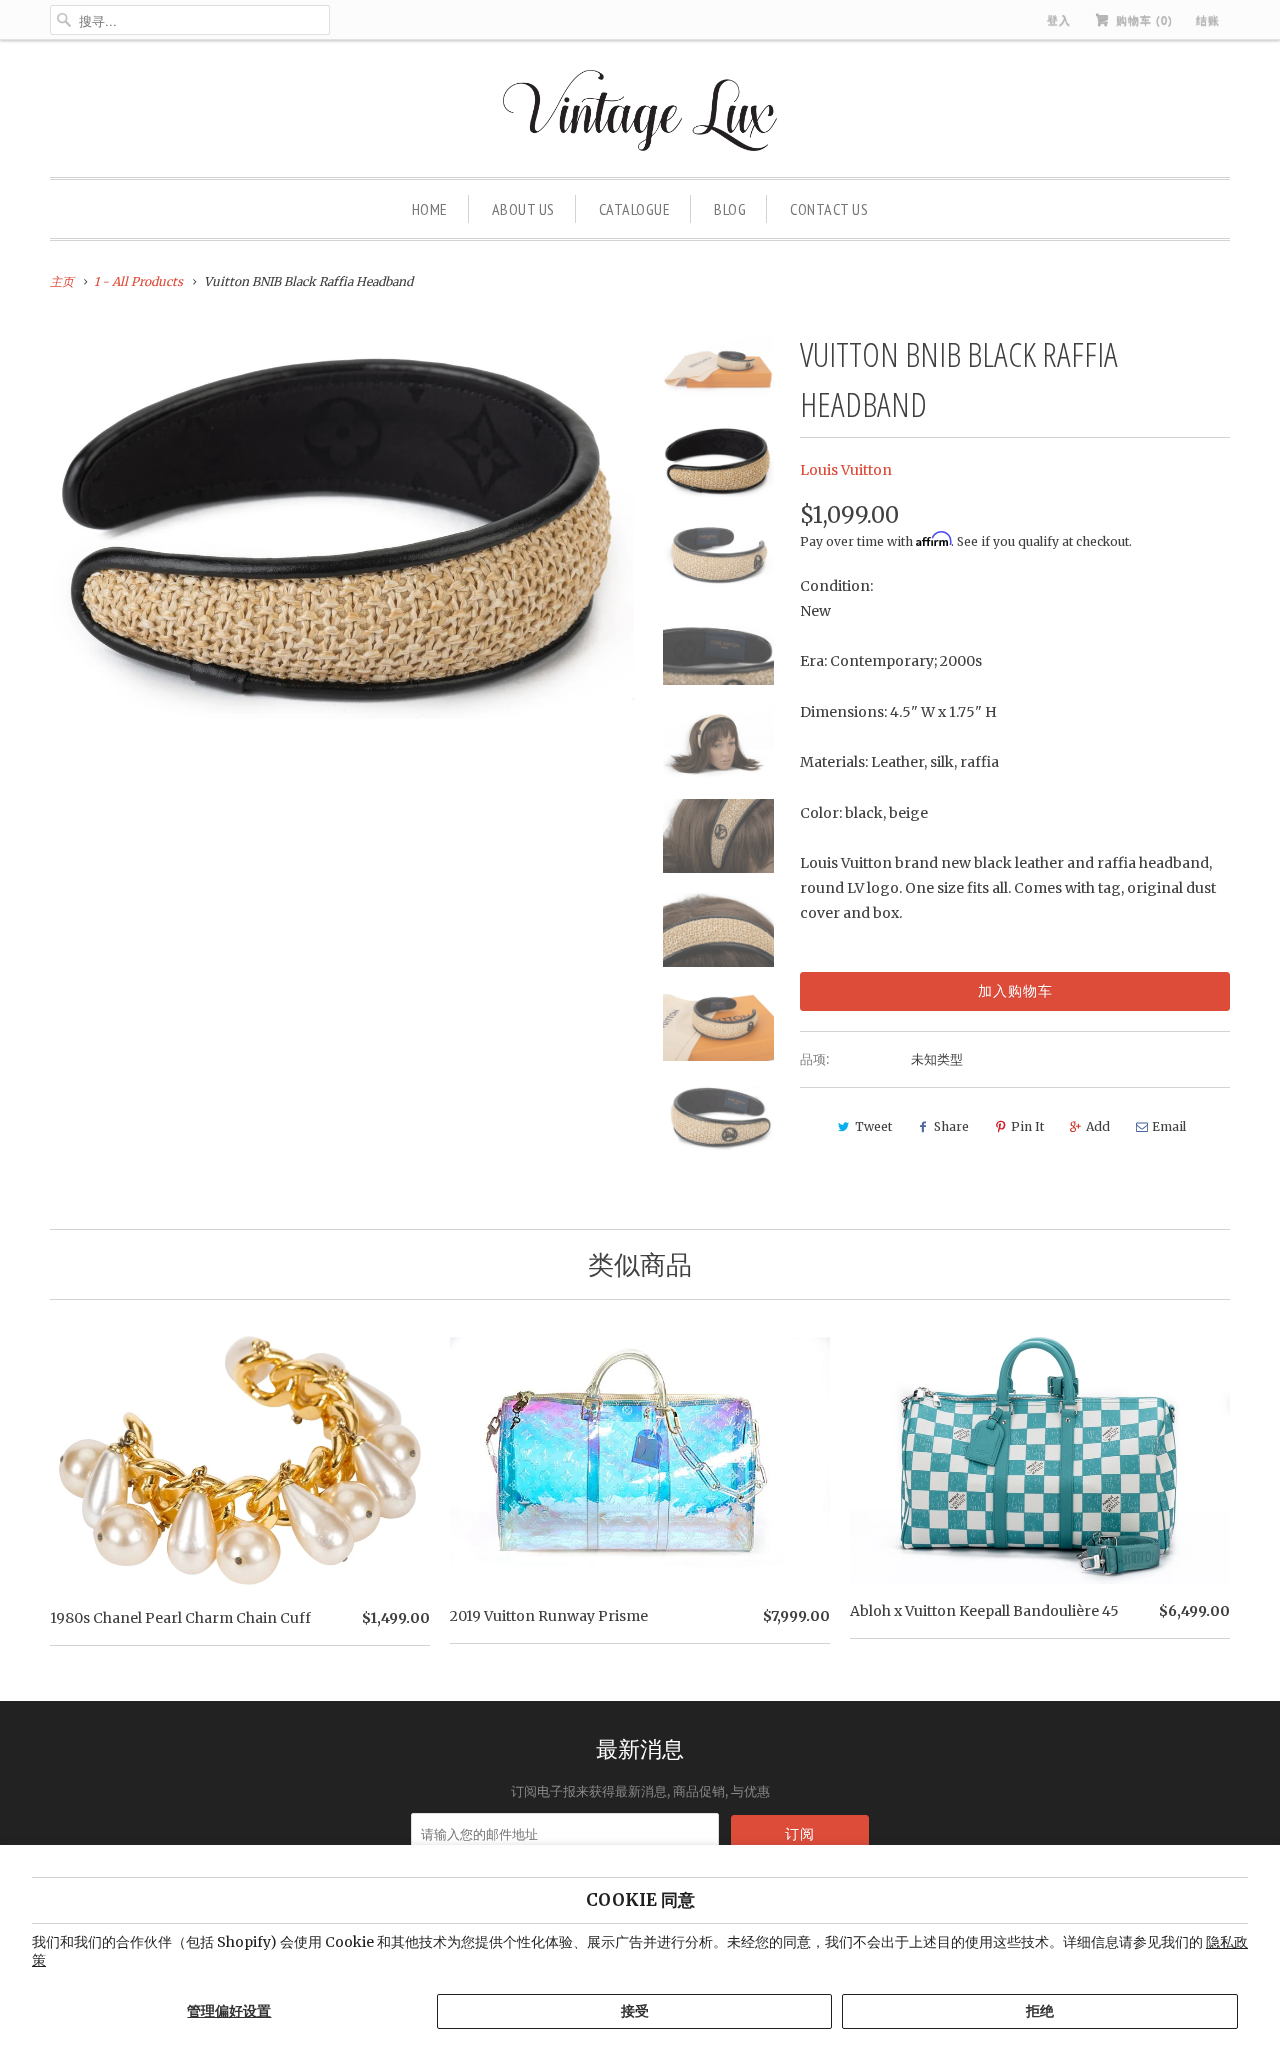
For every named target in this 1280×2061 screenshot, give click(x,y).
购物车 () (1142, 20)
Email (1169, 1126)
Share (951, 1126)
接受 (635, 2011)
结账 (1208, 20)
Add (1098, 1126)
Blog (730, 209)
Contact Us (829, 209)
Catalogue (635, 209)
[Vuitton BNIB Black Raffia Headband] (342, 524)
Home (430, 209)
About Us (523, 209)
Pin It (1027, 1126)
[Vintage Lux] (640, 113)
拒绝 (1040, 2011)
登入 (1059, 20)
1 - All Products (138, 281)
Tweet (873, 1126)
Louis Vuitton (846, 470)
